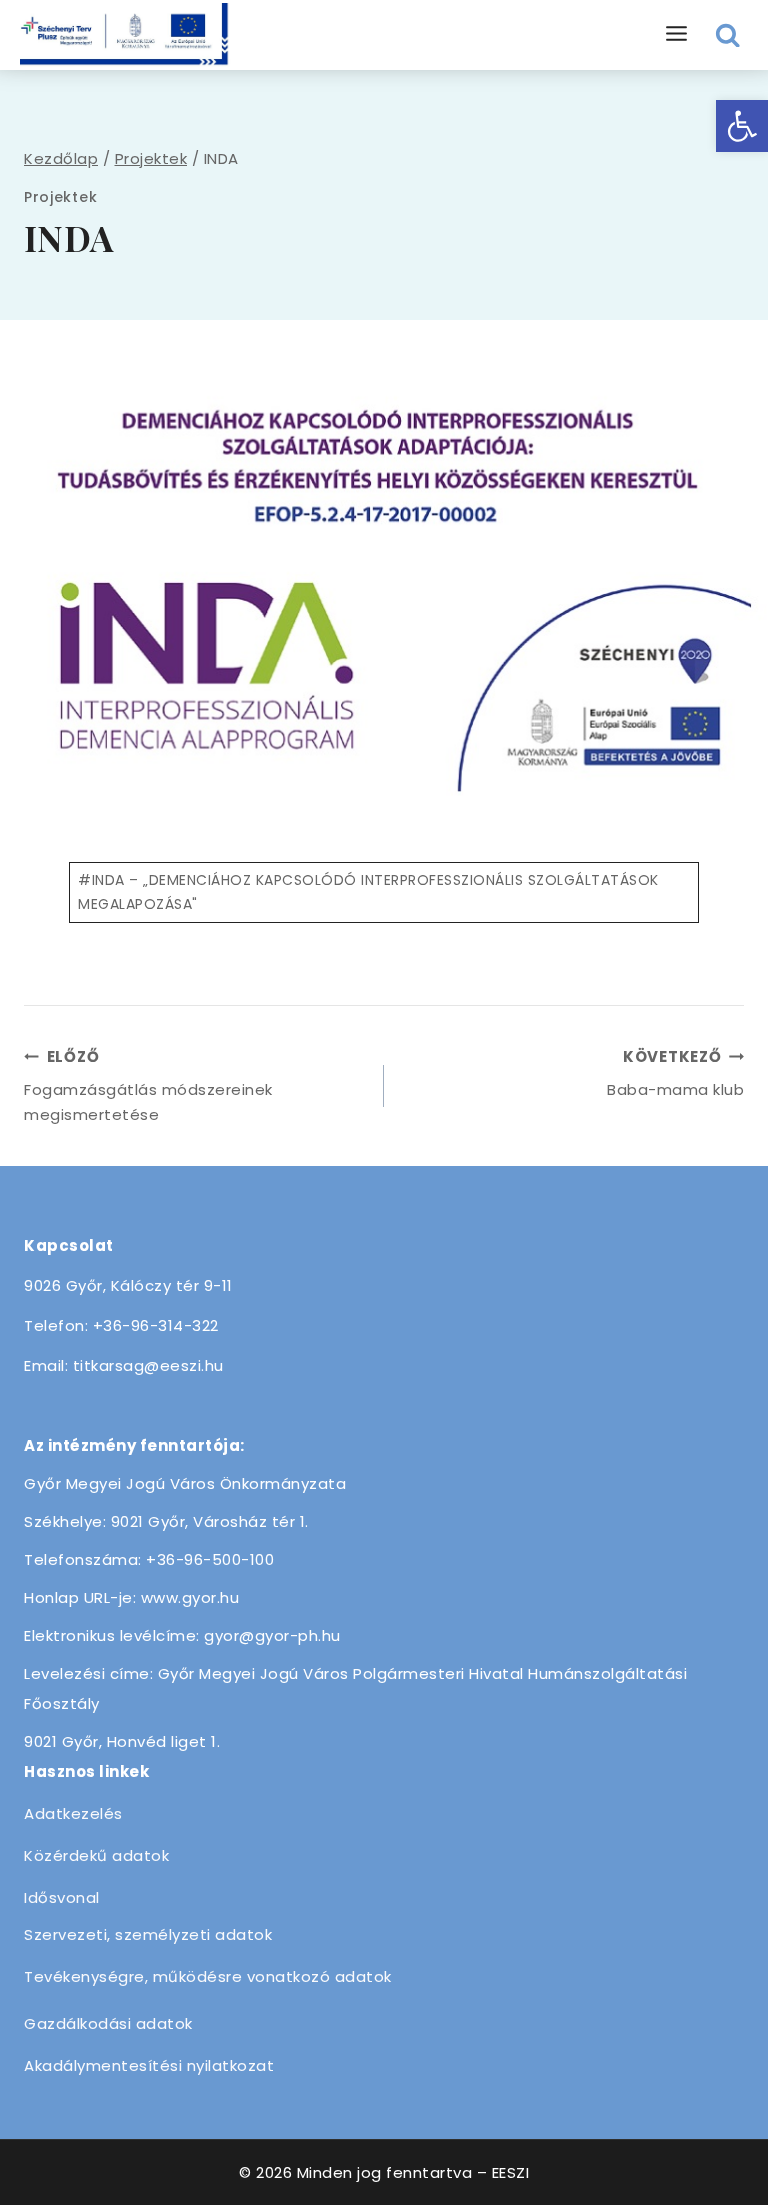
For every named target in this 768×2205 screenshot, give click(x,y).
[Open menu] (677, 34)
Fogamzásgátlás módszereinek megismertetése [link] (148, 1086)
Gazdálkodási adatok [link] (108, 2023)
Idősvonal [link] (62, 1897)
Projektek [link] (60, 197)
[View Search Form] (728, 35)
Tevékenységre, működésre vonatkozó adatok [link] (208, 1976)
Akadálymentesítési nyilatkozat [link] (149, 2065)
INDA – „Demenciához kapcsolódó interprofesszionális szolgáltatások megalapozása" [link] (368, 892)
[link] (742, 126)
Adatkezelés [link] (73, 1813)
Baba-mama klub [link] (675, 1073)
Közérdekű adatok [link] (96, 1855)
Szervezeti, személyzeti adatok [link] (148, 1934)
